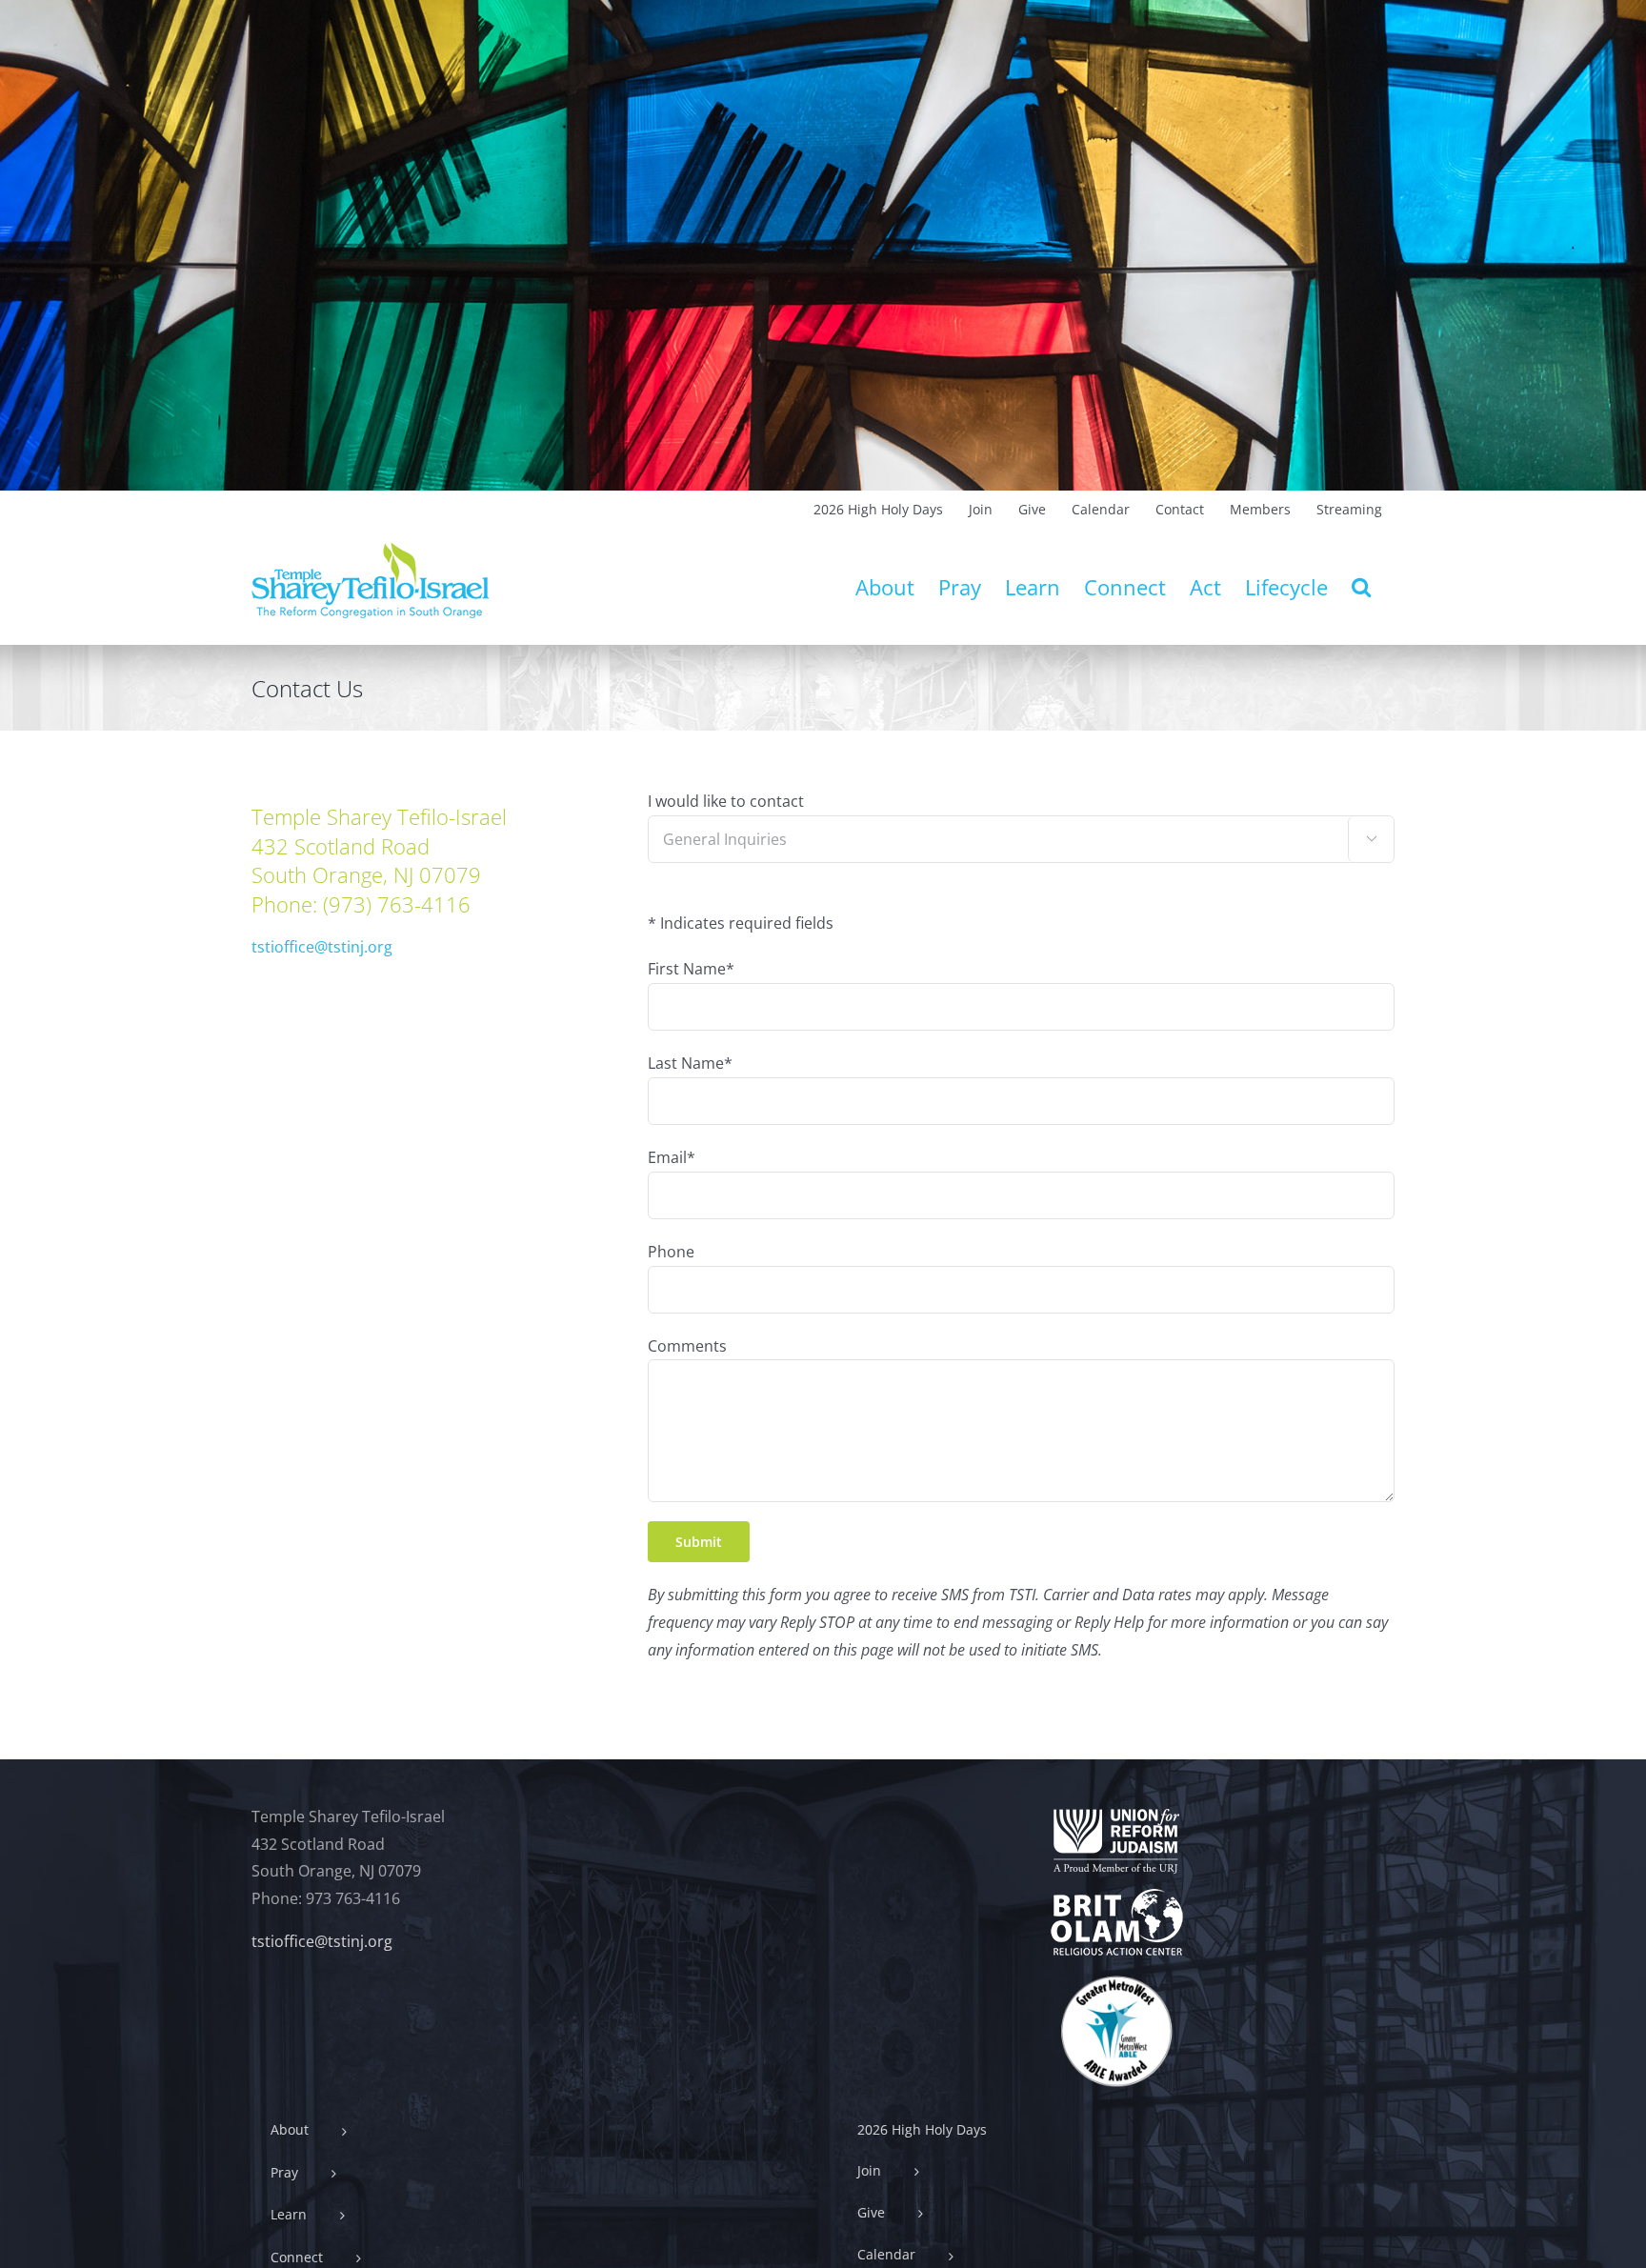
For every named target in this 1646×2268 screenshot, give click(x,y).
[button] (1361, 587)
